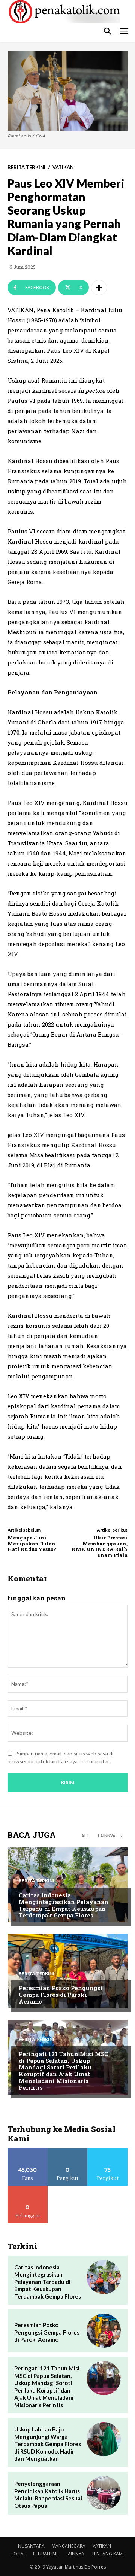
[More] (99, 288)
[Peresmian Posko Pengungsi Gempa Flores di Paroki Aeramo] (67, 1971)
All (85, 1836)
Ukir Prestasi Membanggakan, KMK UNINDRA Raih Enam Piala (100, 1546)
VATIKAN (63, 168)
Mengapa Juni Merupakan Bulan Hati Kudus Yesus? (32, 1543)
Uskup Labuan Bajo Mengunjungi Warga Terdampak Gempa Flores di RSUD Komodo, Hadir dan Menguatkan (48, 2444)
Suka (28, 2151)
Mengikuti (68, 2151)
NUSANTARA (31, 2546)
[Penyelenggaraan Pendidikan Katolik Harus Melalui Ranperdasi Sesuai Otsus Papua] (104, 2493)
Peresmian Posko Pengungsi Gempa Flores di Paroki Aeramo (61, 1995)
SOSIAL (19, 2554)
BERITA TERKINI (26, 168)
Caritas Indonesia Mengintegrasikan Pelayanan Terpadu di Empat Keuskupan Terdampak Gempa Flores (64, 1905)
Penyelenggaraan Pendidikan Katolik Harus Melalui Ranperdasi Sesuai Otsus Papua (48, 2495)
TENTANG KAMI (108, 2554)
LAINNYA (75, 2554)
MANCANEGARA (69, 2546)
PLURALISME (46, 2554)
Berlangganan (28, 2188)
